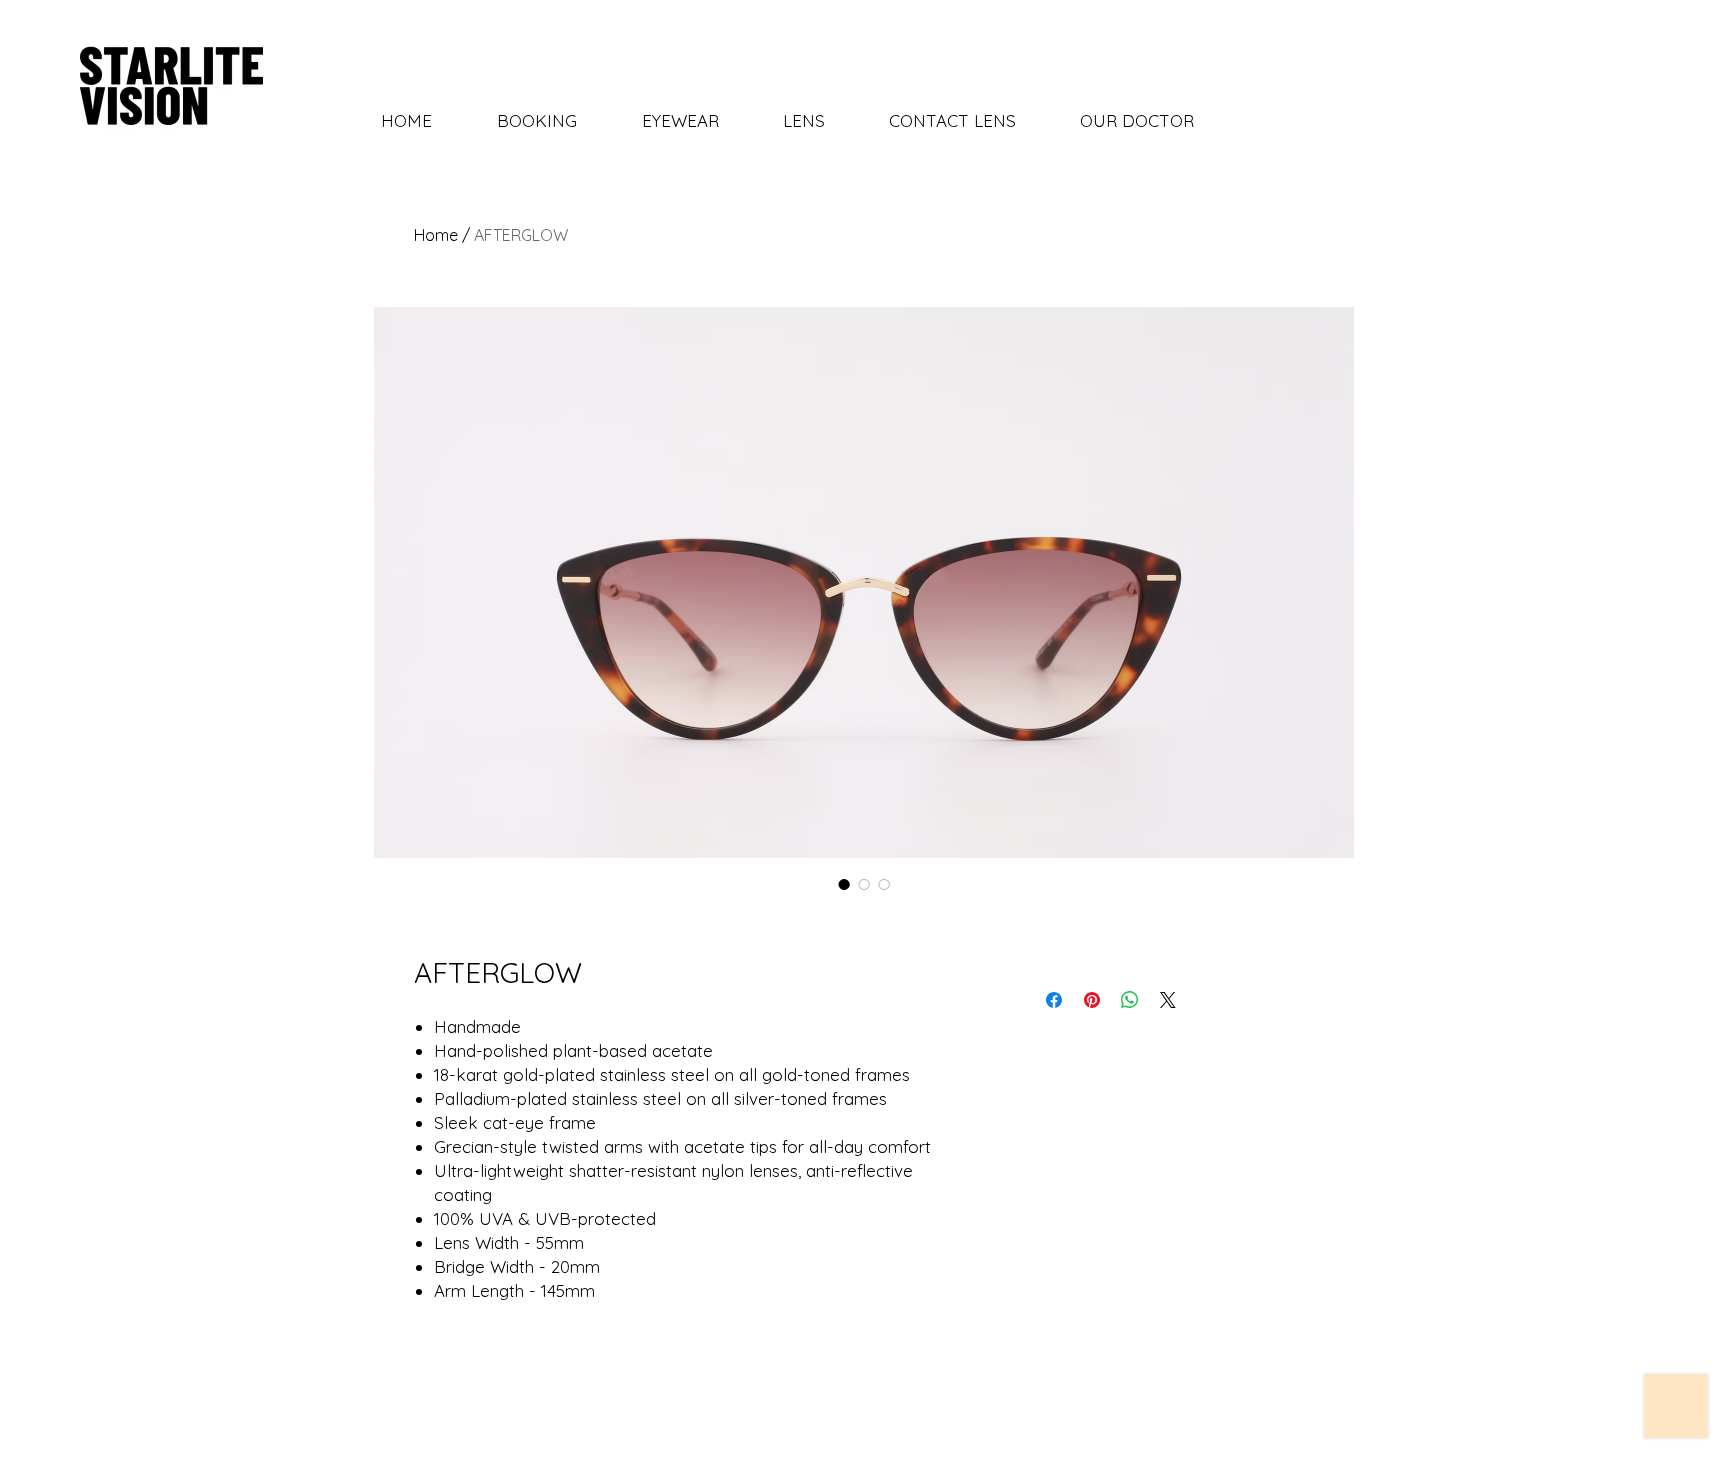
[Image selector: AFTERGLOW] (844, 884)
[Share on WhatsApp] (1130, 1000)
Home (436, 235)
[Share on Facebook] (1054, 1000)
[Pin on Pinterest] (1092, 1000)
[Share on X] (1168, 1000)
